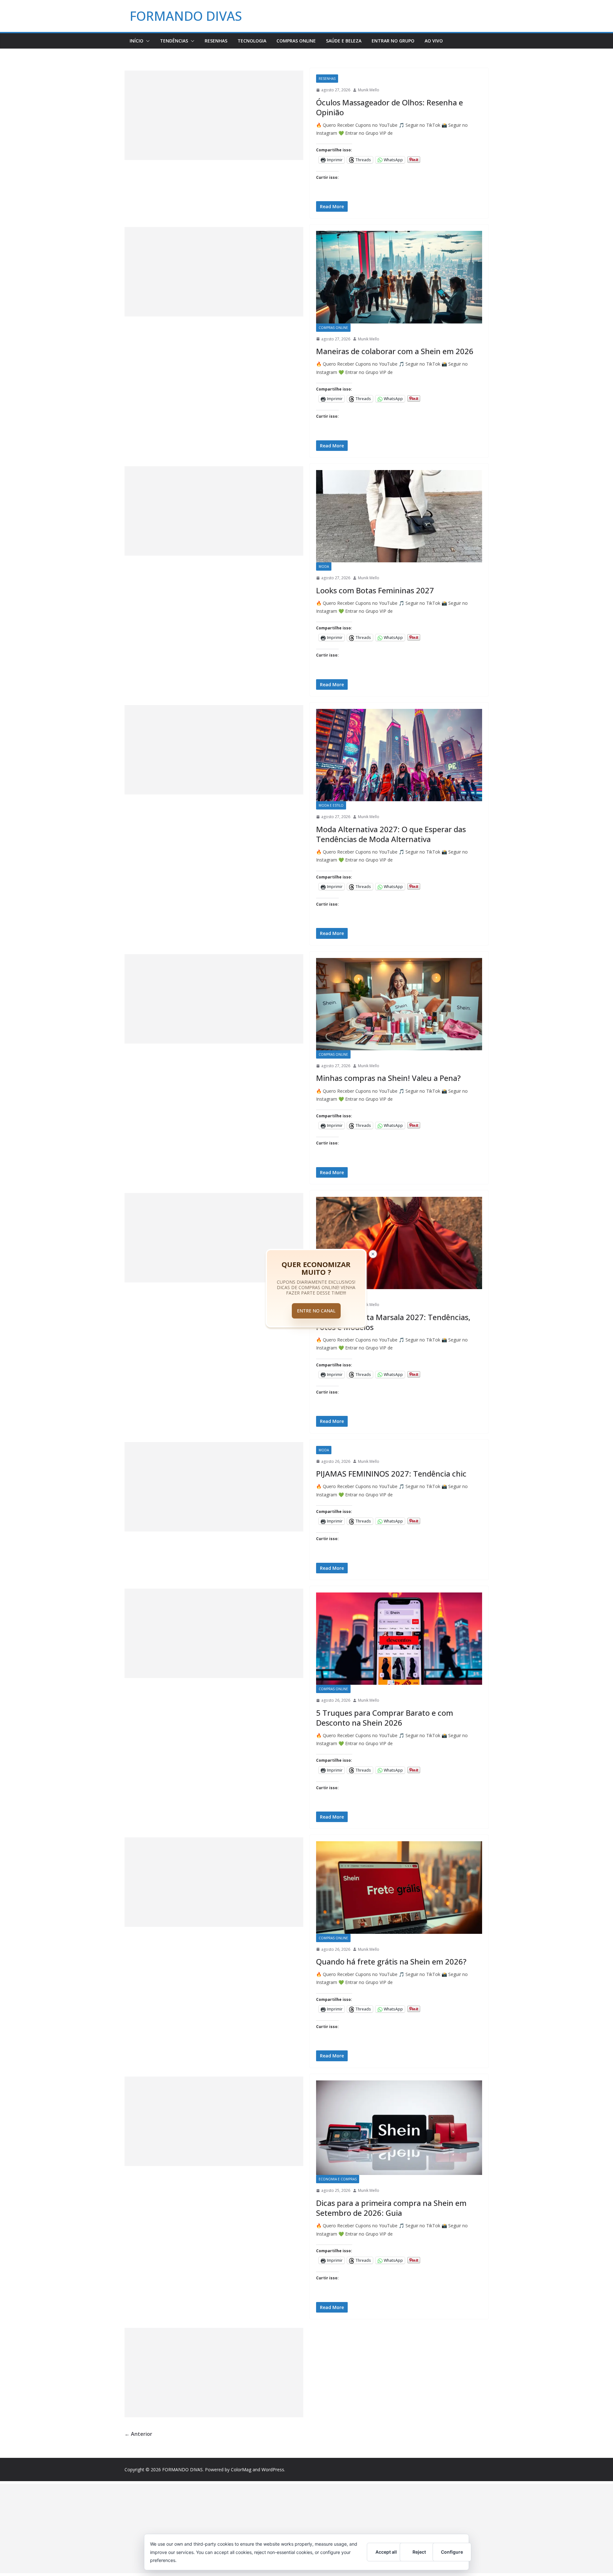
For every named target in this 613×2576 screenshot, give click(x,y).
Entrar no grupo (393, 41)
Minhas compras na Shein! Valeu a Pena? (388, 1078)
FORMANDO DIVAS (186, 16)
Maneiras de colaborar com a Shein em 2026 (395, 351)
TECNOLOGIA (252, 41)
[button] (147, 41)
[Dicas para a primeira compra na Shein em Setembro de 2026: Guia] (399, 2128)
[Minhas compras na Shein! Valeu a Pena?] (399, 1004)
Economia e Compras (338, 2179)
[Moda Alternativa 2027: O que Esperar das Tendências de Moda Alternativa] (399, 755)
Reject (419, 2552)
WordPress (273, 2470)
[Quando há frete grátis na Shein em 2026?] (399, 1887)
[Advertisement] (214, 115)
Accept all (386, 2552)
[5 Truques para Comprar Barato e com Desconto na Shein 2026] (399, 1639)
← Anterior (138, 2434)
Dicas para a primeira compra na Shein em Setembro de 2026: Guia (391, 2208)
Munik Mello (369, 90)
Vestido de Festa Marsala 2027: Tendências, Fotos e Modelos (393, 1322)
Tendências (174, 41)
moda (324, 566)
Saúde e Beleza (344, 41)
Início (136, 41)
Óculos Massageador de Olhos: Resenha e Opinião (390, 107)
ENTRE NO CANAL (316, 1311)
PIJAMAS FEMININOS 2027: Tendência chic (391, 1474)
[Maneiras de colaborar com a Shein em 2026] (399, 277)
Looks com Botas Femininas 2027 (375, 590)
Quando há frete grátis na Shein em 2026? (391, 1961)
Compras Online (296, 41)
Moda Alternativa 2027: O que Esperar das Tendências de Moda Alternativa (391, 834)
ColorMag (241, 2470)
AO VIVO (434, 41)
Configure (452, 2552)
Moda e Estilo (331, 805)
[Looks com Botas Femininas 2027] (399, 516)
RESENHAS (216, 41)
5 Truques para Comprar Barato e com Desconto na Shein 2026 (385, 1718)
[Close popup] (373, 1254)
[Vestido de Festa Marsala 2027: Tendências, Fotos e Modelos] (399, 1243)
